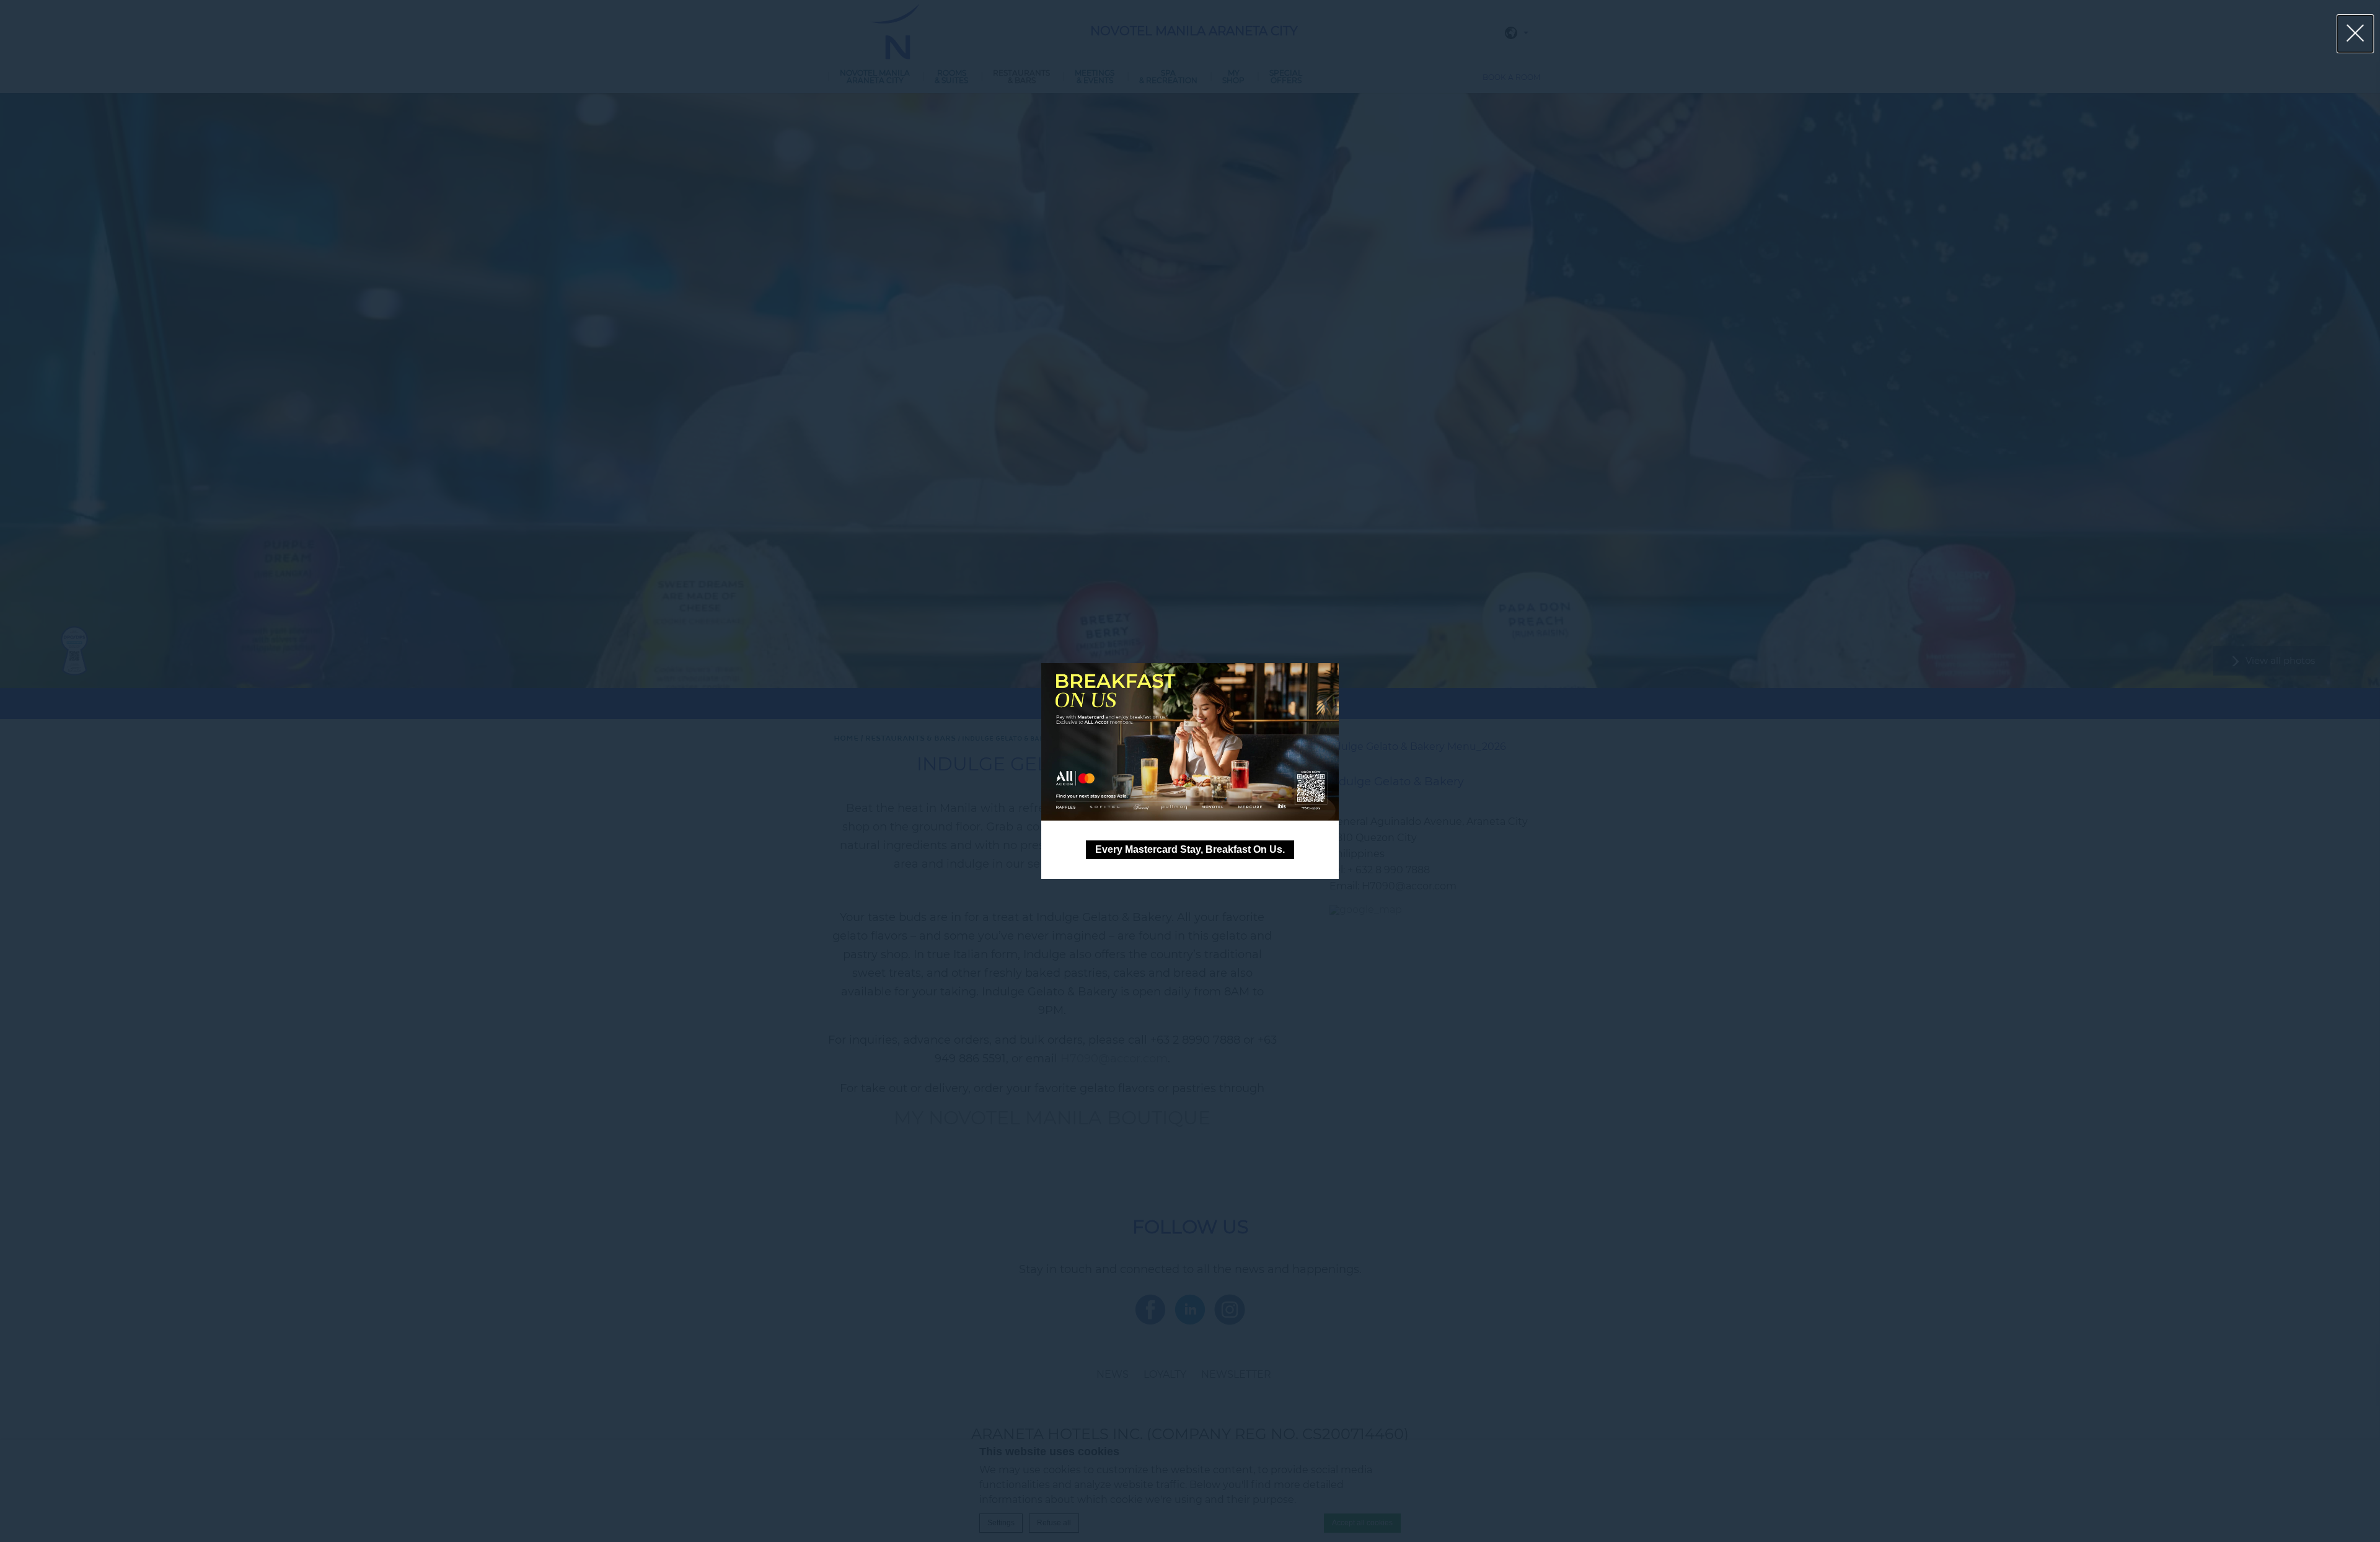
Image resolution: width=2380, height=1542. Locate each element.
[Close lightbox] (2356, 34)
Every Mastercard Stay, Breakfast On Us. (1190, 849)
